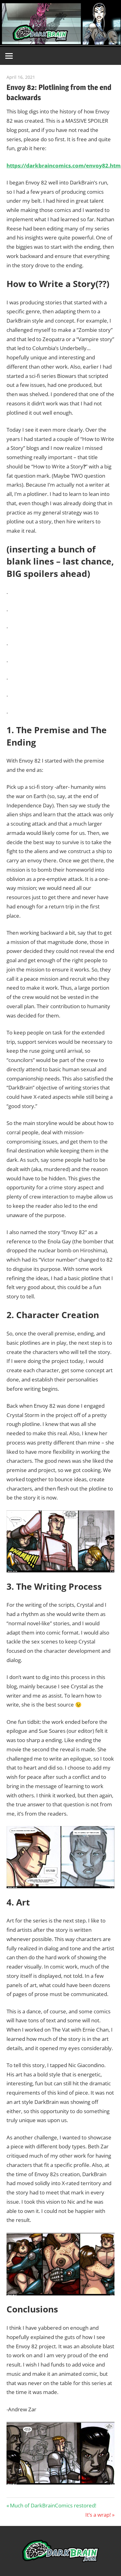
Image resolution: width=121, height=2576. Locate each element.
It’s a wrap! (98, 2515)
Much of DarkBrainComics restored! (53, 2505)
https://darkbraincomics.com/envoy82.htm (64, 165)
